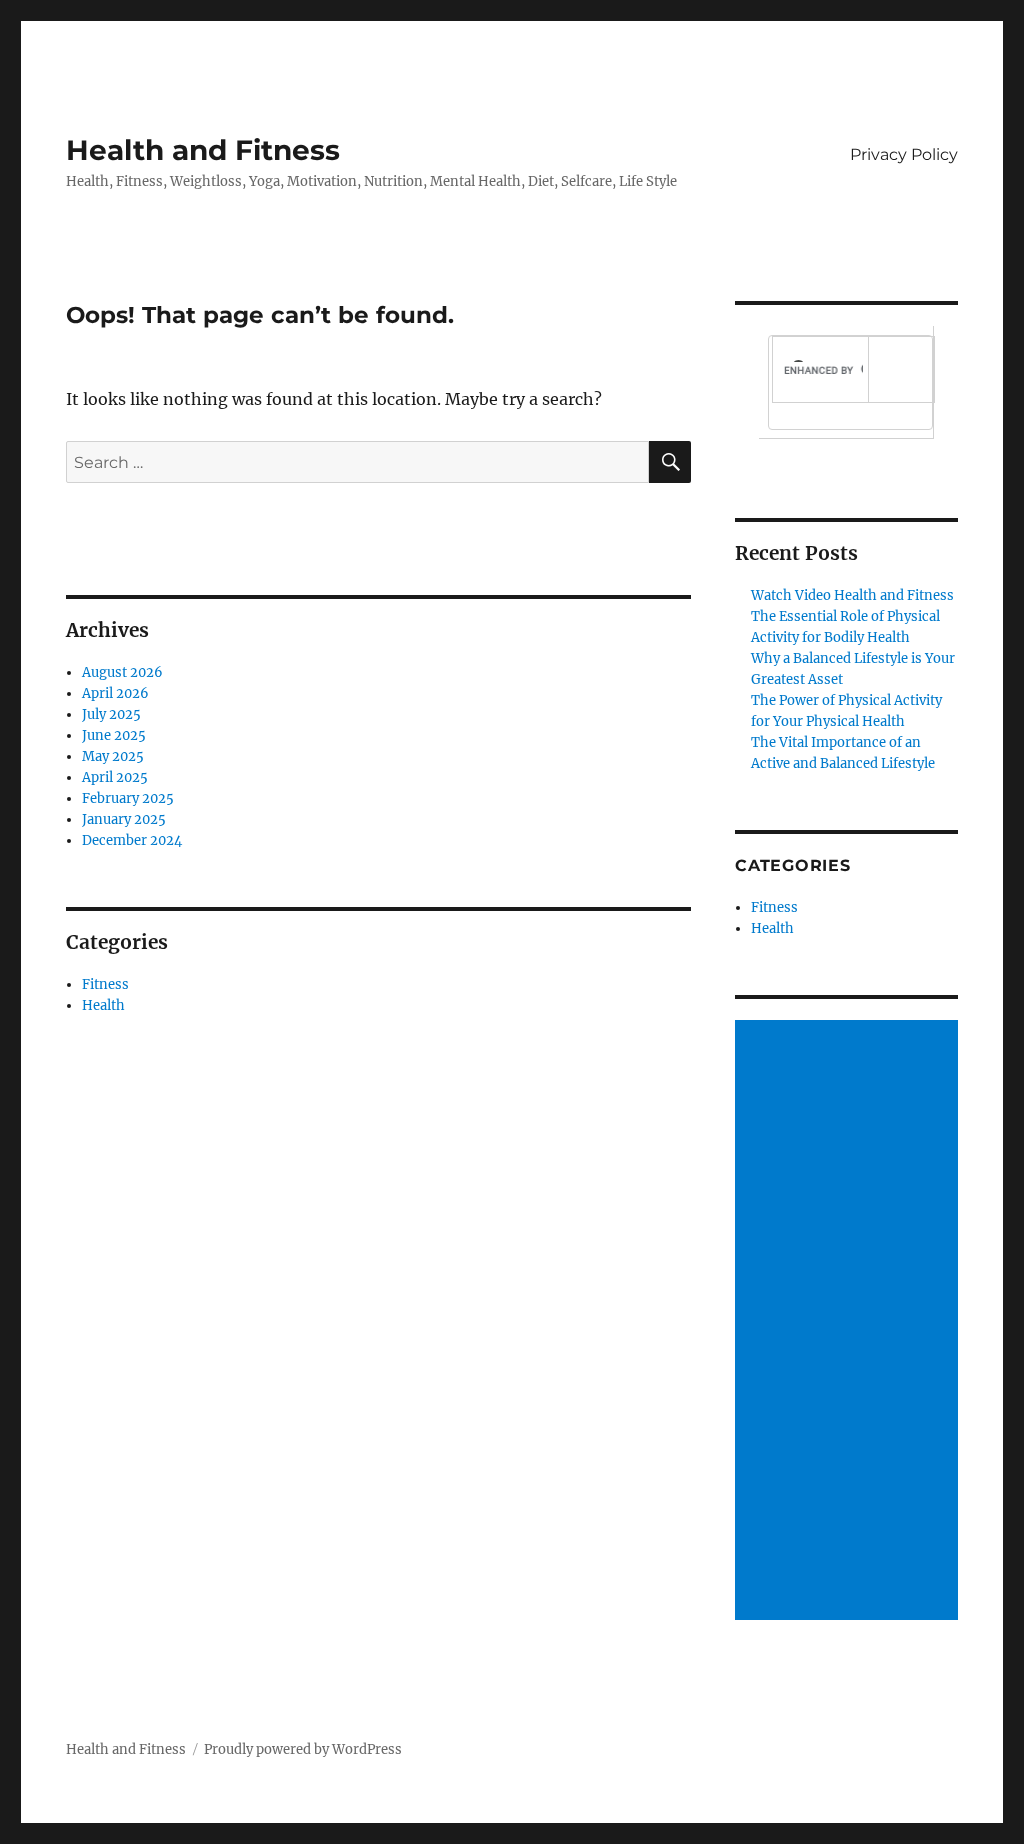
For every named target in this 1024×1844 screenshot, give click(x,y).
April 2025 (115, 777)
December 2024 (132, 840)
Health (103, 1005)
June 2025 (114, 735)
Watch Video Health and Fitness (852, 595)
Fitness (105, 984)
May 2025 (113, 756)
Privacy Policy (904, 154)
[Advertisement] (849, 1322)
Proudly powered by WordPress (303, 1749)
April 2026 (115, 693)
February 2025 (128, 798)
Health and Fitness (203, 150)
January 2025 (124, 819)
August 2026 (122, 672)
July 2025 (111, 714)
